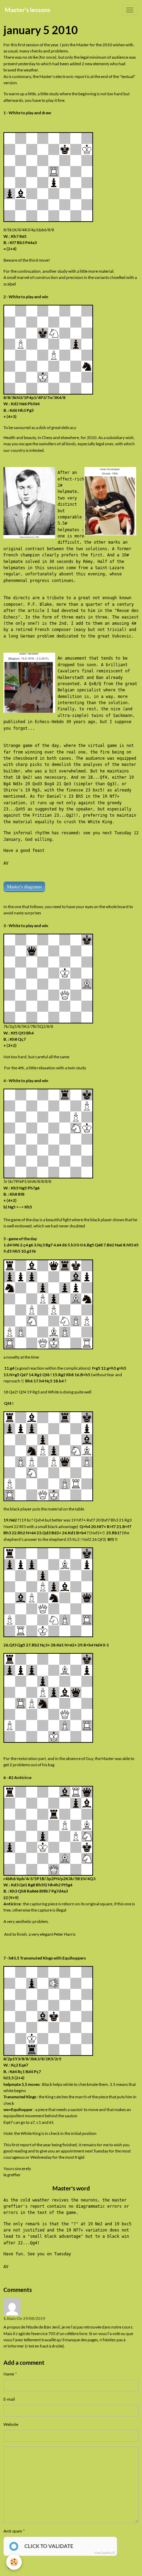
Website (11, 2424)
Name (9, 2374)
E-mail (9, 2399)
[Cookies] (14, 2562)
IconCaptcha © (105, 2553)
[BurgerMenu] (130, 10)
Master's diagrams (24, 887)
